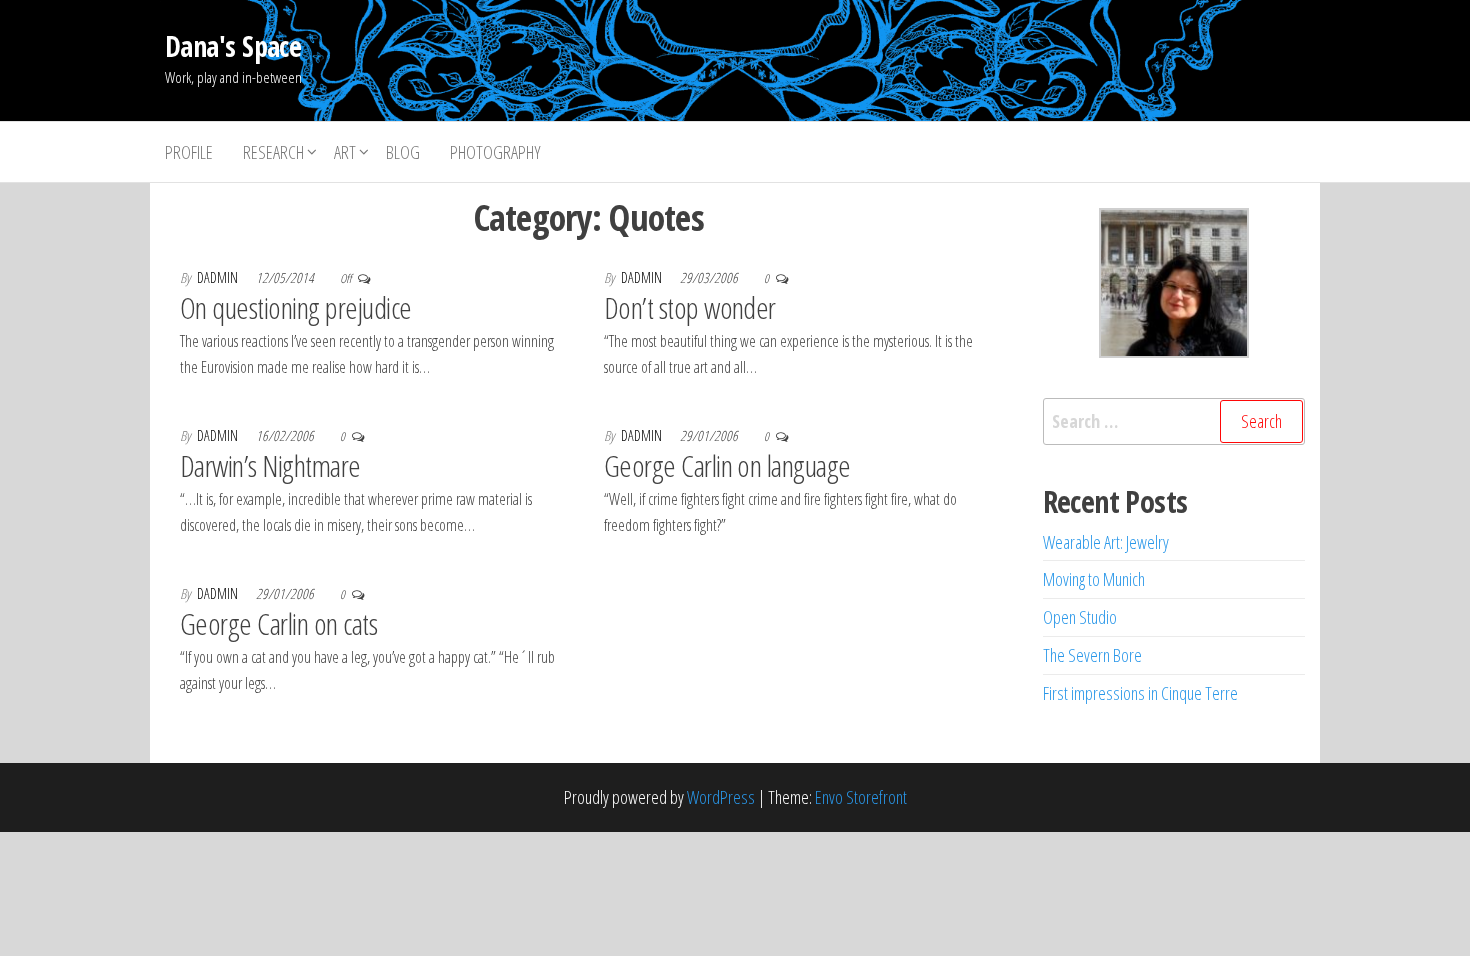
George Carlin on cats (278, 623)
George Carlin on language (727, 465)
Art (345, 152)
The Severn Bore (1092, 655)
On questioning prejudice (296, 307)
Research (273, 152)
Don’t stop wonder (690, 307)
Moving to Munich (1094, 579)
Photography (495, 152)
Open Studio (1080, 617)
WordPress (721, 797)
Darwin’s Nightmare (270, 465)
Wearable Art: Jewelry (1106, 542)
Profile (189, 152)
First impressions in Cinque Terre (1140, 693)
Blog (403, 152)
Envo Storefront (861, 797)
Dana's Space (233, 46)
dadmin (219, 277)
